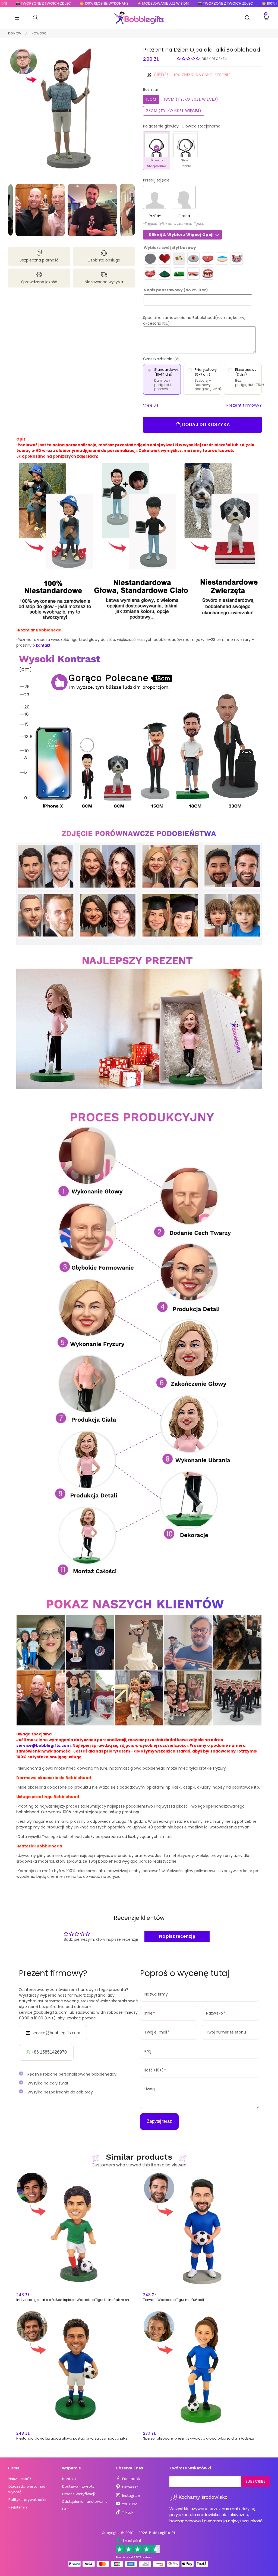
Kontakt (69, 2479)
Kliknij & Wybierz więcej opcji (181, 235)
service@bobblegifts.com (43, 1745)
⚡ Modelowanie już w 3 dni (117, 3)
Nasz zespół (20, 2479)
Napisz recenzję (177, 1936)
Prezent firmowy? (244, 405)
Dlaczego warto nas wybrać (27, 2489)
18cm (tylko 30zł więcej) (191, 99)
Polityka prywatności (27, 2500)
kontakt (43, 645)
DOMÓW (15, 33)
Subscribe (256, 2481)
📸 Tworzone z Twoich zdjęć (179, 3)
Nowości (40, 33)
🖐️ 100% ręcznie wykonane (58, 3)
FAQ (66, 2509)
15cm (151, 99)
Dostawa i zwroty (78, 2486)
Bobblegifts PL (162, 2533)
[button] (188, 59)
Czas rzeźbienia (180, 359)
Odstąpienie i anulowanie (85, 2501)
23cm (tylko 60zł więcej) (174, 111)
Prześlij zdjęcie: (157, 180)
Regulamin (18, 2507)
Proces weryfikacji (78, 2494)
